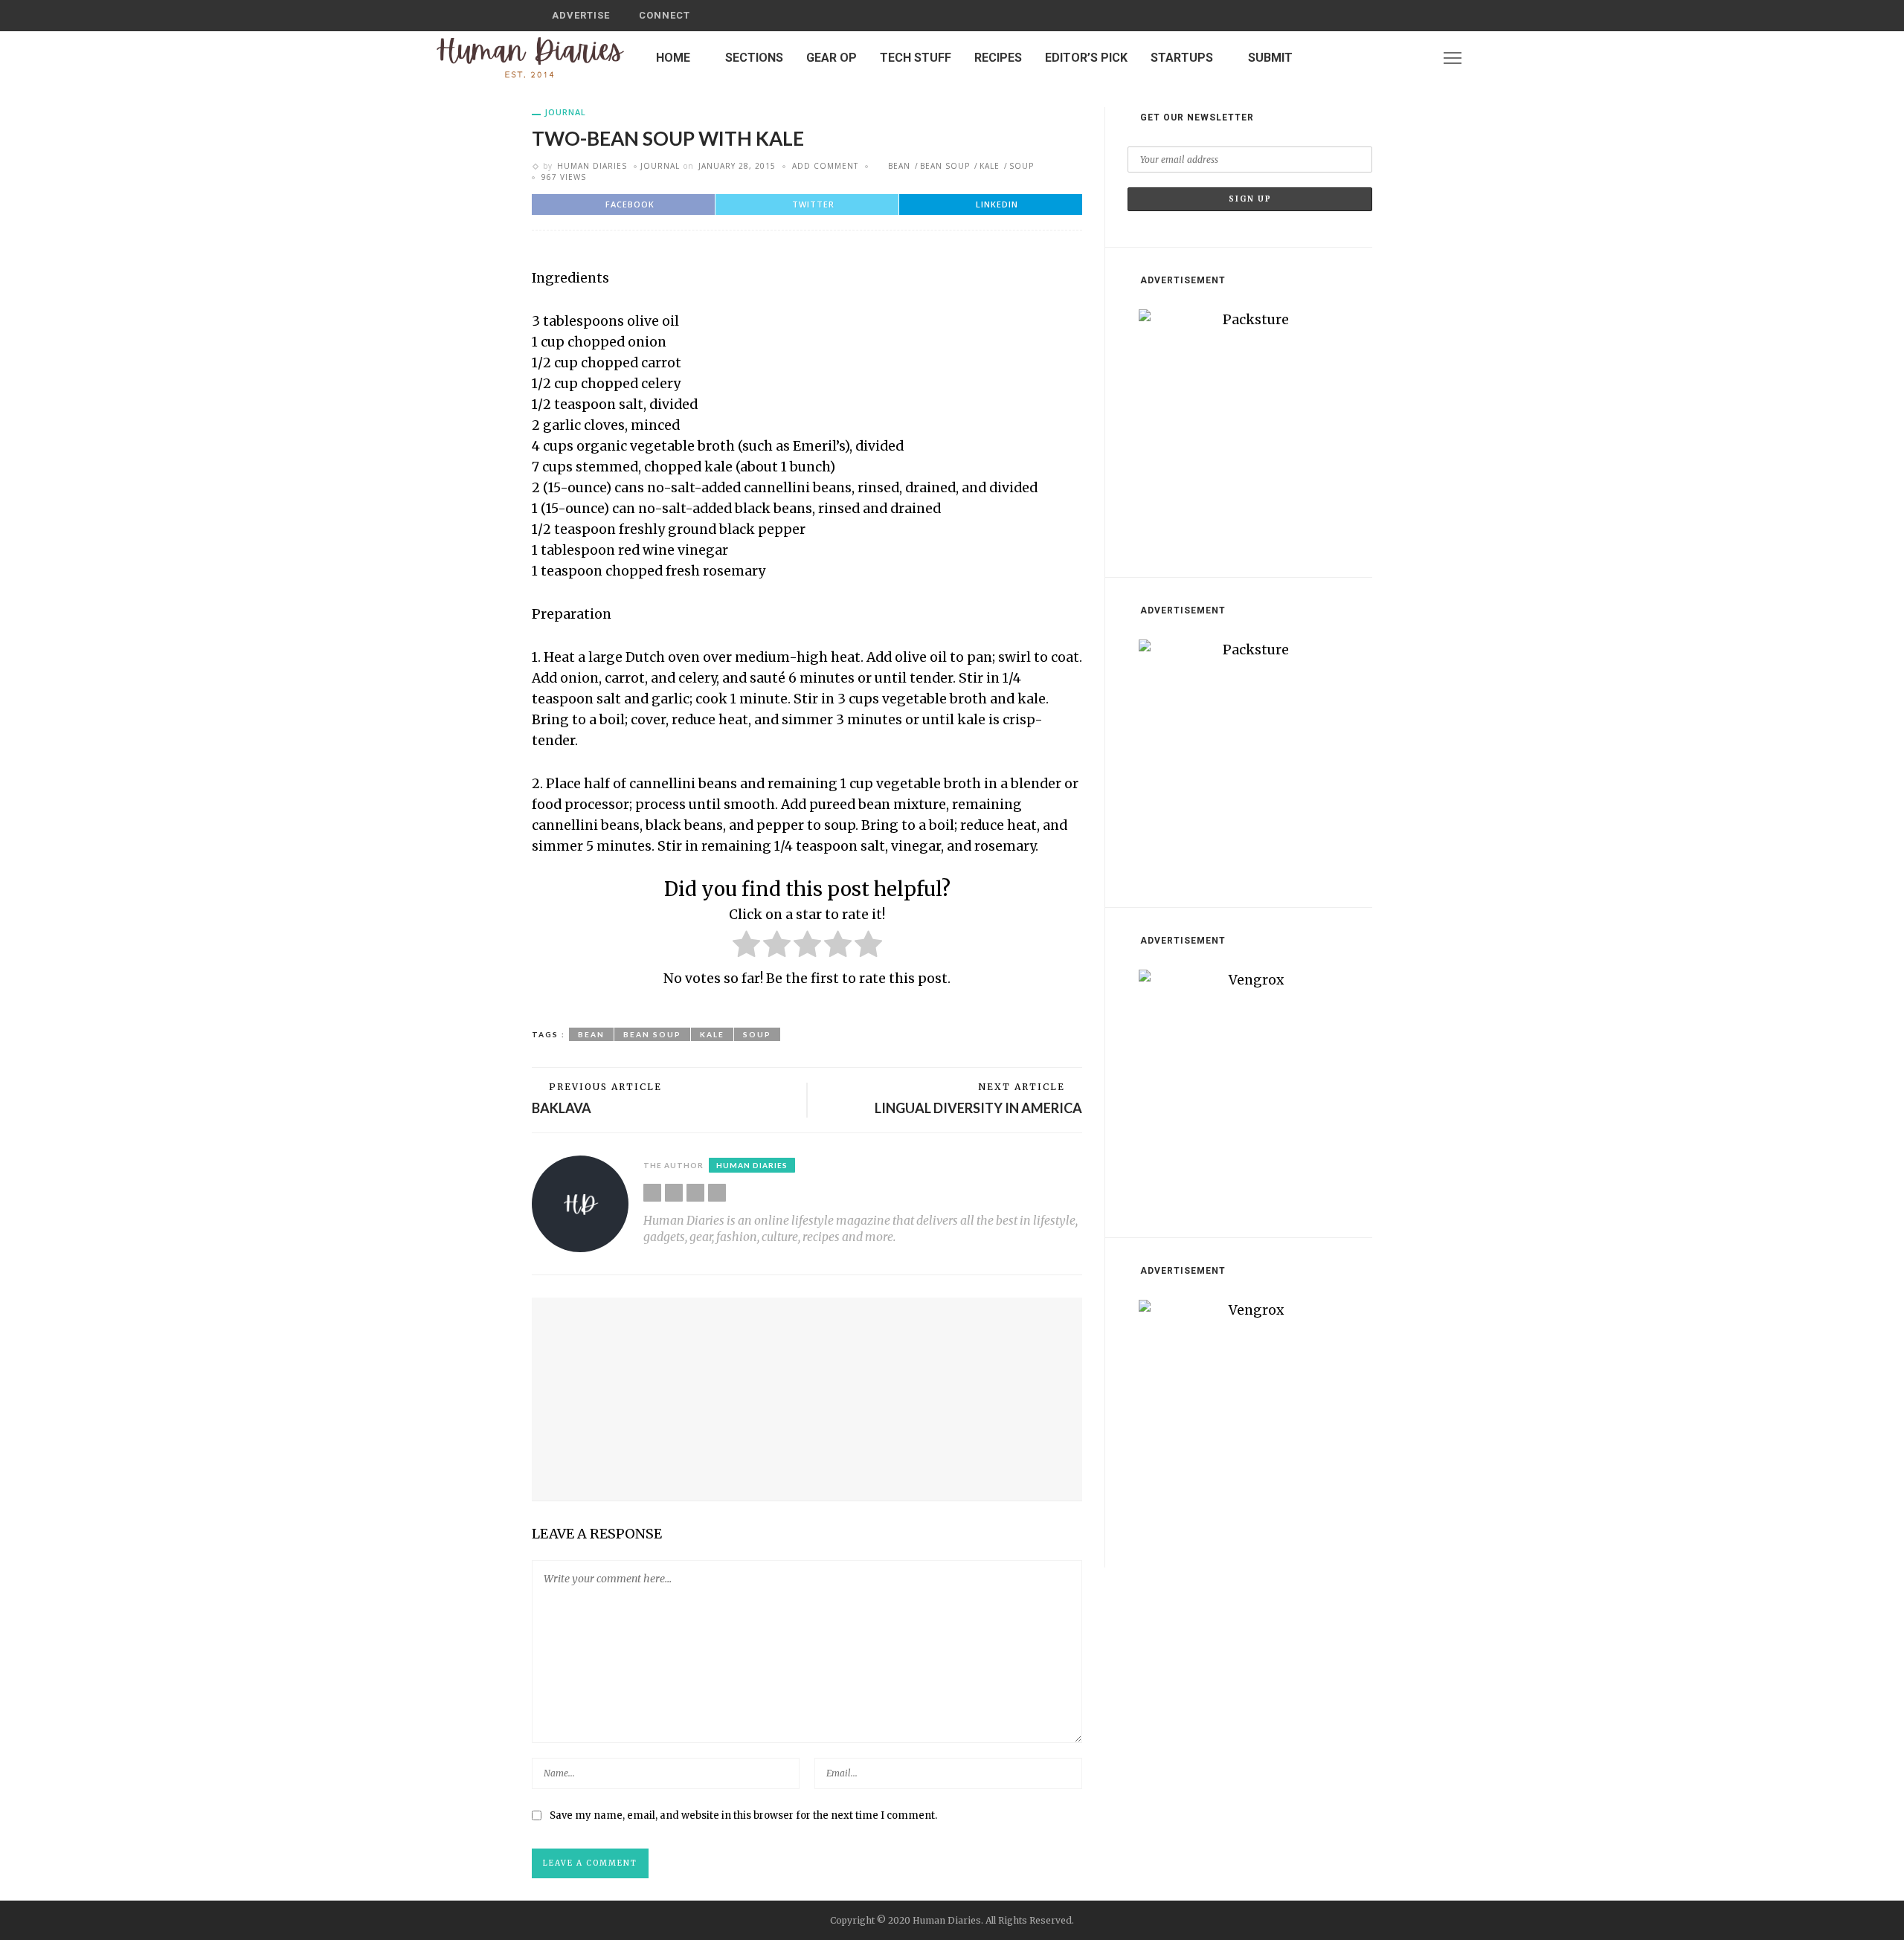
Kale (990, 166)
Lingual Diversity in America (978, 1108)
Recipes (998, 58)
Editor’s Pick (1086, 58)
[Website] (652, 1193)
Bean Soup (945, 166)
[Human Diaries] (530, 57)
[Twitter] (1397, 58)
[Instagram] (1416, 58)
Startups (1182, 58)
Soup (1022, 166)
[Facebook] (1377, 58)
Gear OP (832, 58)
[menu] (1453, 58)
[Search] (1356, 16)
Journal (565, 112)
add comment (825, 166)
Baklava (562, 1108)
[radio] (746, 947)
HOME (673, 58)
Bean (899, 166)
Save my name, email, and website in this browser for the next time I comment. (743, 1815)
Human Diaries (592, 166)
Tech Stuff (916, 58)
